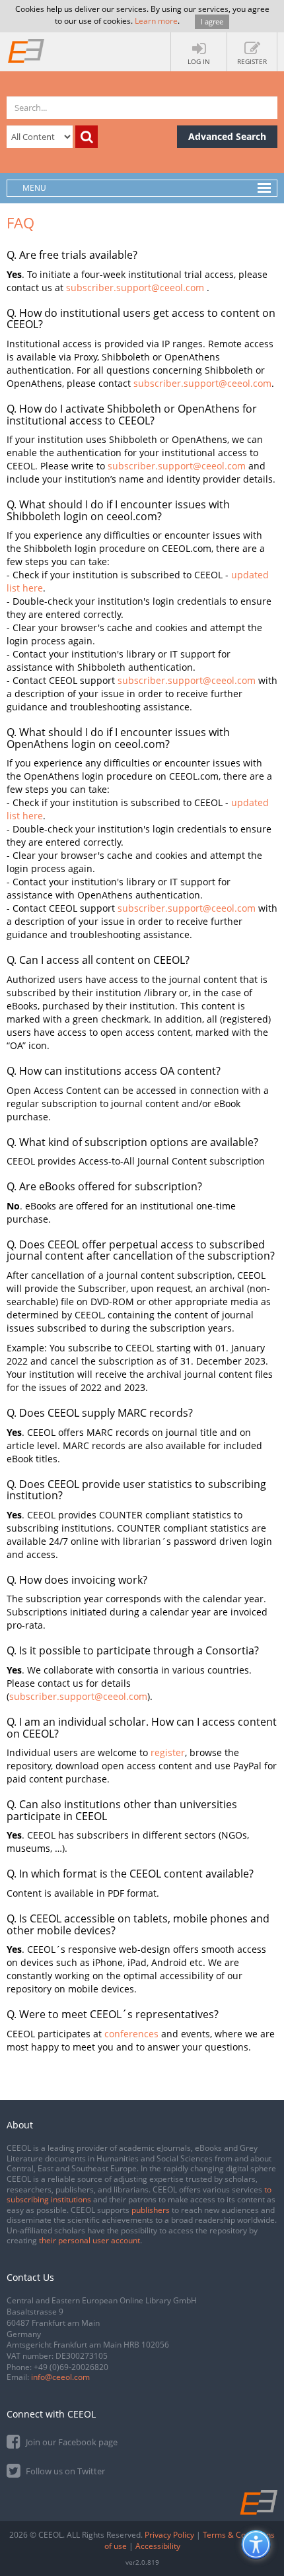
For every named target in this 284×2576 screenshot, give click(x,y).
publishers (151, 2210)
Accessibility (158, 2546)
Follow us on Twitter (64, 2471)
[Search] (87, 137)
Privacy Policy (169, 2535)
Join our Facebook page (71, 2442)
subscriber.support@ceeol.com (135, 288)
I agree (212, 21)
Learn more (156, 21)
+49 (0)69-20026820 (71, 2367)
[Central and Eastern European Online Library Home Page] (26, 50)
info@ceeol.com (60, 2377)
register (168, 1752)
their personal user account (89, 2240)
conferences (131, 2034)
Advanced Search (227, 136)
